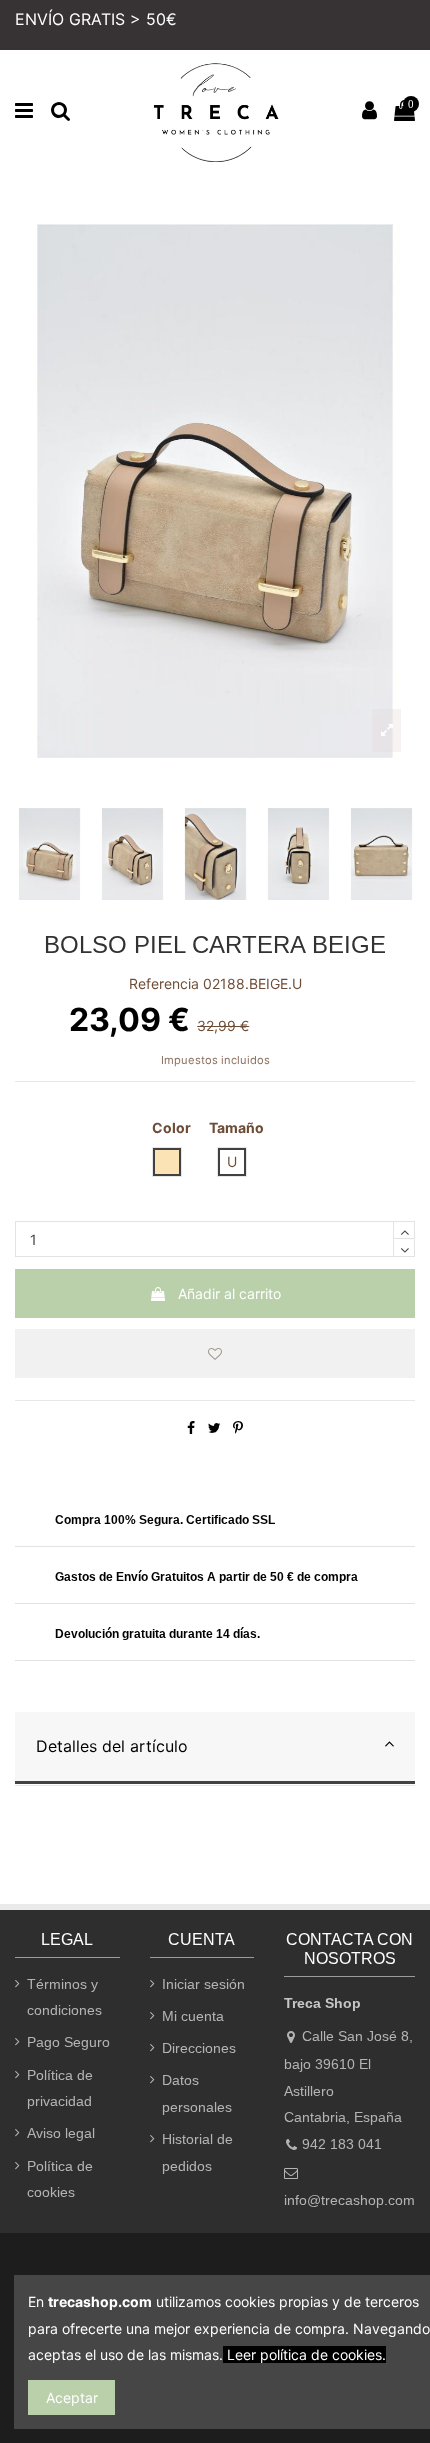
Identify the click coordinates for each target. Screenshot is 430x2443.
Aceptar (72, 2397)
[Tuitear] (214, 1427)
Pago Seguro (68, 2042)
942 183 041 (342, 2144)
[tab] (215, 1749)
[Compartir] (191, 1427)
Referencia (164, 983)
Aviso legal (61, 2133)
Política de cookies (60, 2179)
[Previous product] (400, 190)
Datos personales (197, 2093)
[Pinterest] (238, 1427)
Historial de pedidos (197, 2152)
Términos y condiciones (64, 1997)
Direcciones (199, 2048)
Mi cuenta (193, 2016)
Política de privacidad (60, 2088)
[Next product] (411, 190)
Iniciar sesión (203, 1984)
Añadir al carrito (229, 1293)
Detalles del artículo (112, 1746)
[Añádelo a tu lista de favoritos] (215, 1353)
